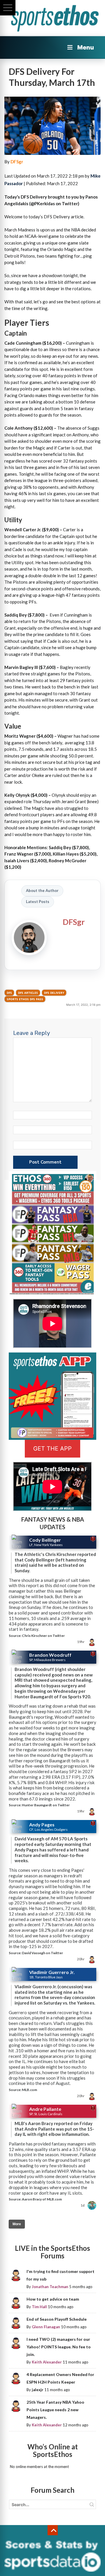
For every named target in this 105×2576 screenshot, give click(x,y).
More (17, 2224)
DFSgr (17, 162)
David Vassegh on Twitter (42, 1953)
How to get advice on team (53, 2299)
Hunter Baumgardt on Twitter (46, 1805)
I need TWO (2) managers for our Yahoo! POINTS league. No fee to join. (59, 2347)
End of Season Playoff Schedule (57, 2319)
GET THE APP (52, 1449)
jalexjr (38, 2390)
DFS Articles (28, 993)
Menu (86, 47)
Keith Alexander (47, 2362)
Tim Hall (39, 2307)
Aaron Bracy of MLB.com (42, 2199)
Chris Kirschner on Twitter (43, 1636)
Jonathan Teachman (50, 2287)
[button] (8, 8)
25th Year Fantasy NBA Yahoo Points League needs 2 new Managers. (55, 2410)
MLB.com (29, 2090)
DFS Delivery (54, 993)
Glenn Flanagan (46, 2327)
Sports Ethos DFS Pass (25, 999)
